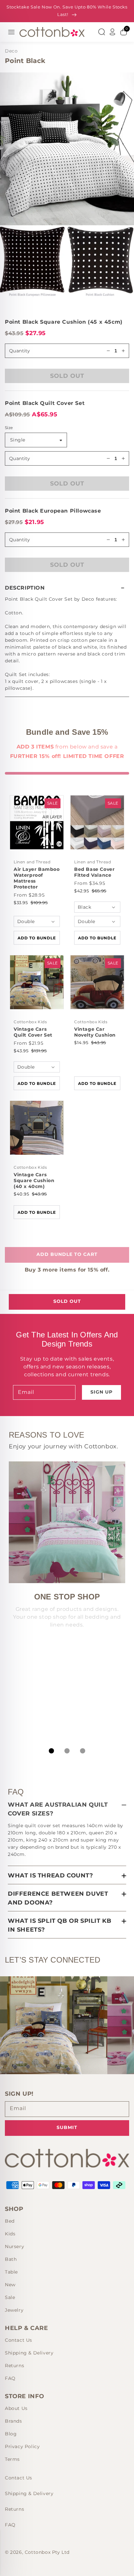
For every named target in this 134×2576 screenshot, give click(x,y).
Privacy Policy (22, 2446)
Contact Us (19, 2340)
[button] (67, 588)
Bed (10, 2221)
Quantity (20, 458)
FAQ (10, 2378)
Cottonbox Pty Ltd (47, 2552)
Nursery (14, 2246)
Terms (12, 2459)
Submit (67, 2127)
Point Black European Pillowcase (53, 511)
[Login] (113, 32)
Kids (10, 2234)
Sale (10, 2297)
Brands (13, 2421)
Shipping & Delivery (29, 2353)
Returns (14, 2366)
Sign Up (101, 1392)
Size (9, 428)
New (10, 2285)
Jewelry (14, 2310)
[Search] (101, 32)
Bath (11, 2259)
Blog (11, 2434)
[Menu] (11, 32)
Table (11, 2272)
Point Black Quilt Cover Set (45, 403)
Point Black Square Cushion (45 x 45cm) (64, 322)
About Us (16, 2408)
